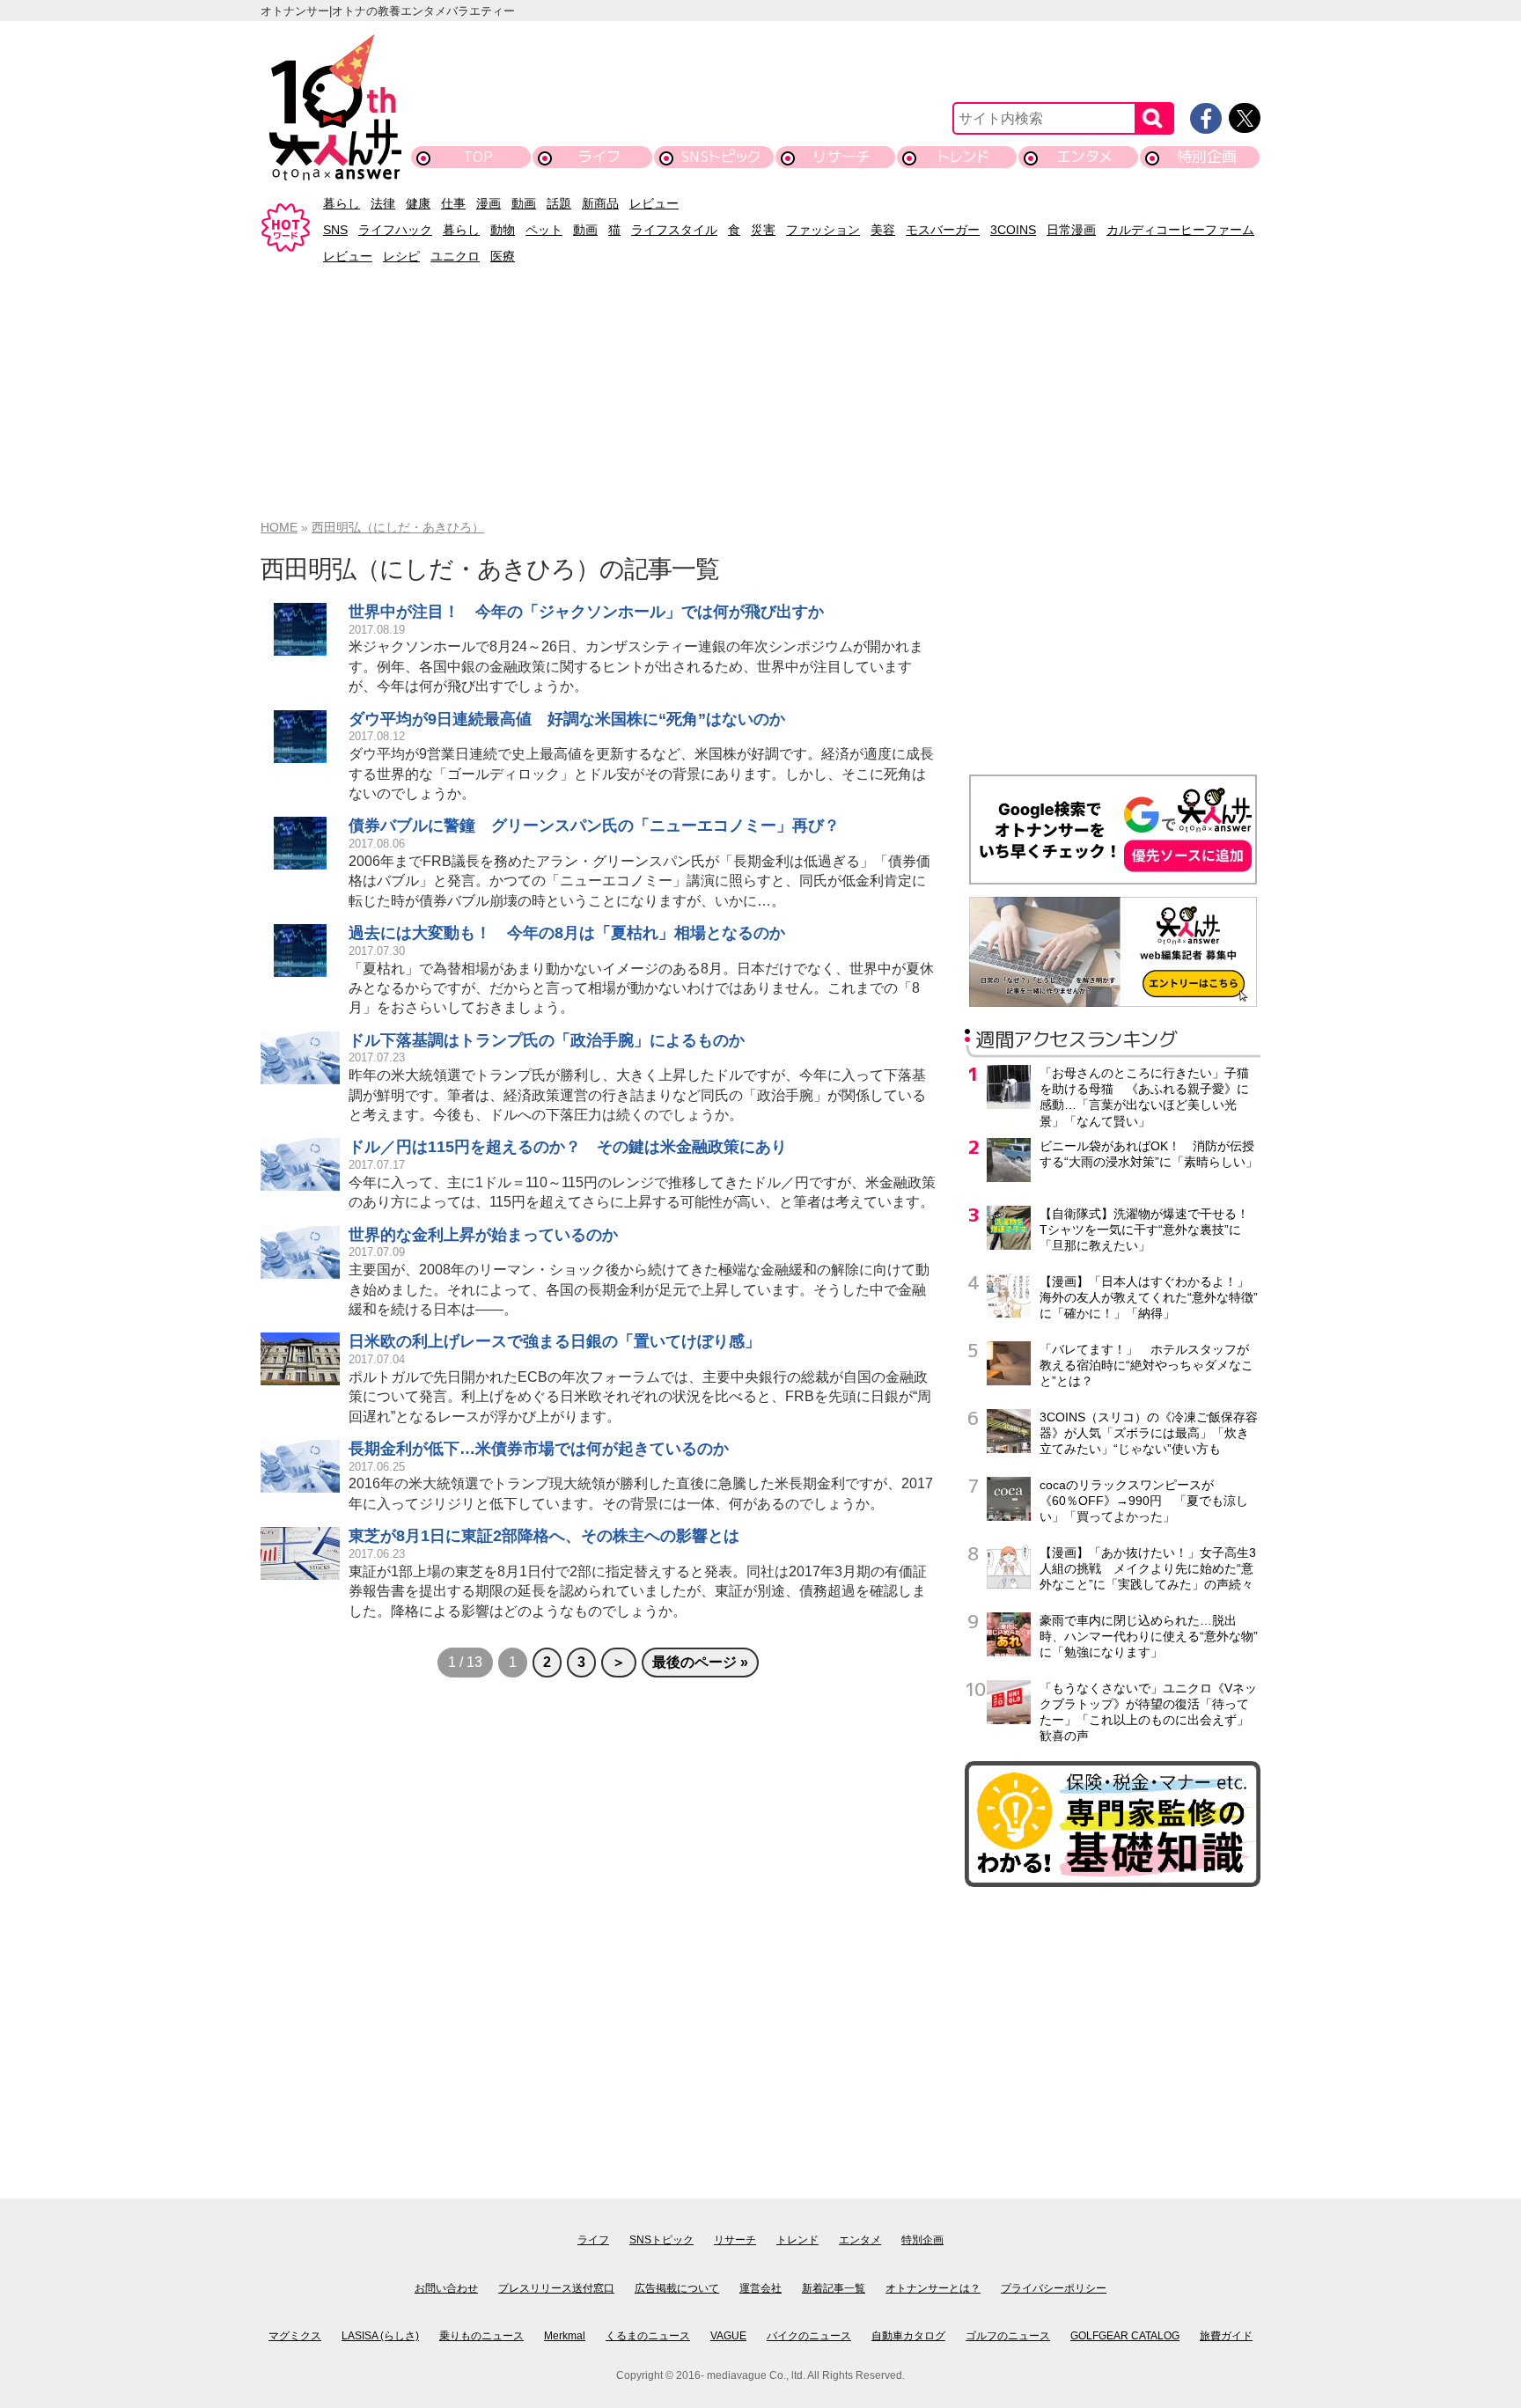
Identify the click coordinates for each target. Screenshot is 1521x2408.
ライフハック (395, 230)
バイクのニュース (809, 2336)
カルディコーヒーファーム (1180, 230)
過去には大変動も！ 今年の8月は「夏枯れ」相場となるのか (567, 933)
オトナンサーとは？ (933, 2288)
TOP (478, 156)
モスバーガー (943, 230)
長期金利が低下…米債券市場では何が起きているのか (539, 1449)
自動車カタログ (908, 2336)
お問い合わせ (446, 2288)
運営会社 (760, 2288)
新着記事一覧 (834, 2288)
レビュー (654, 203)
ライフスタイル (674, 230)
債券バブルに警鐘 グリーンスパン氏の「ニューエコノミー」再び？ (594, 826)
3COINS (1013, 230)
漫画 (489, 203)
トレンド (963, 156)
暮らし (342, 203)
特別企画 (1207, 156)
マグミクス (295, 2336)
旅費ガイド (1226, 2336)
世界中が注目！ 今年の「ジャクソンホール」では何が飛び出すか (586, 612)
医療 (503, 256)
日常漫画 (1071, 230)
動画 (524, 203)
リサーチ (842, 156)
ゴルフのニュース (1008, 2336)
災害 (763, 230)
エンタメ (1085, 156)
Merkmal (565, 2336)
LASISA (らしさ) (380, 2336)
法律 (383, 203)
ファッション (823, 230)
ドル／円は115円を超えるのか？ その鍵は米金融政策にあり (568, 1147)
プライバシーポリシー (1054, 2288)
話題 (559, 203)
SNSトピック (720, 156)
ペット (544, 230)
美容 (883, 230)
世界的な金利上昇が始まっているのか (483, 1235)
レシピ (401, 256)
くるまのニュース (648, 2336)
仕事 (453, 203)
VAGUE (728, 2336)
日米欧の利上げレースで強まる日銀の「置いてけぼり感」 (555, 1341)
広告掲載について (677, 2288)
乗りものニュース (481, 2336)
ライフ (599, 156)
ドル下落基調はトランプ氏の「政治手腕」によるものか (547, 1040)
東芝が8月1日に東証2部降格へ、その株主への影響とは (544, 1536)
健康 (418, 203)
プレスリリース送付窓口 (556, 2288)
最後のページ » (700, 1662)
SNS (335, 230)
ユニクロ (455, 256)
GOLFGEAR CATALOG (1125, 2336)
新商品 (600, 203)
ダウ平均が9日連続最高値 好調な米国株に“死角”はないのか (567, 719)
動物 (503, 230)
